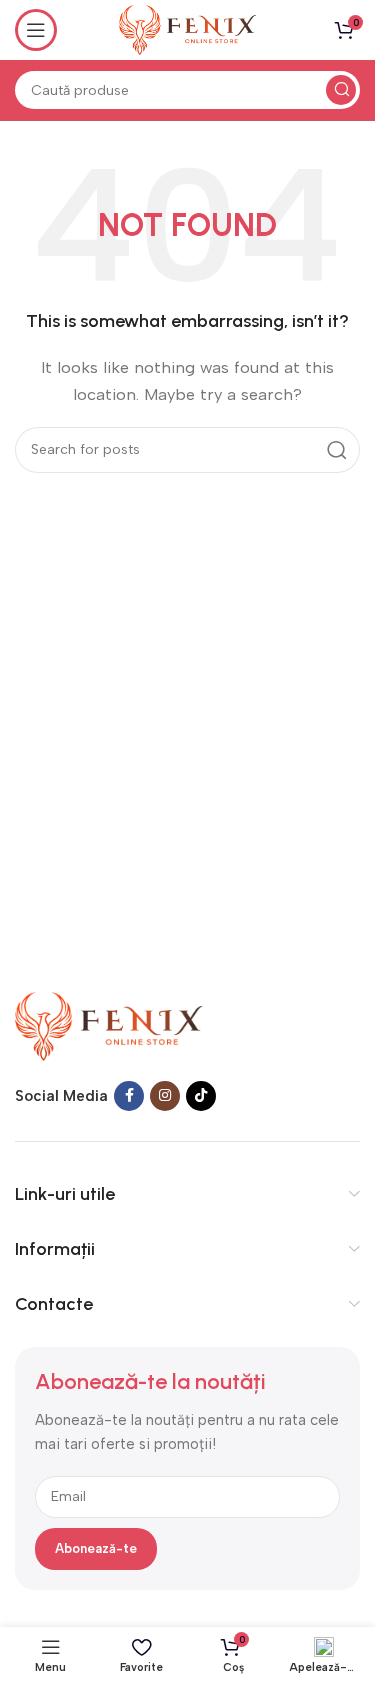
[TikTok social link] (201, 1096)
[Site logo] (187, 29)
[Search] (341, 90)
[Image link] (109, 1025)
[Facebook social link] (129, 1096)
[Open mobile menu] (36, 30)
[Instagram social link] (165, 1096)
